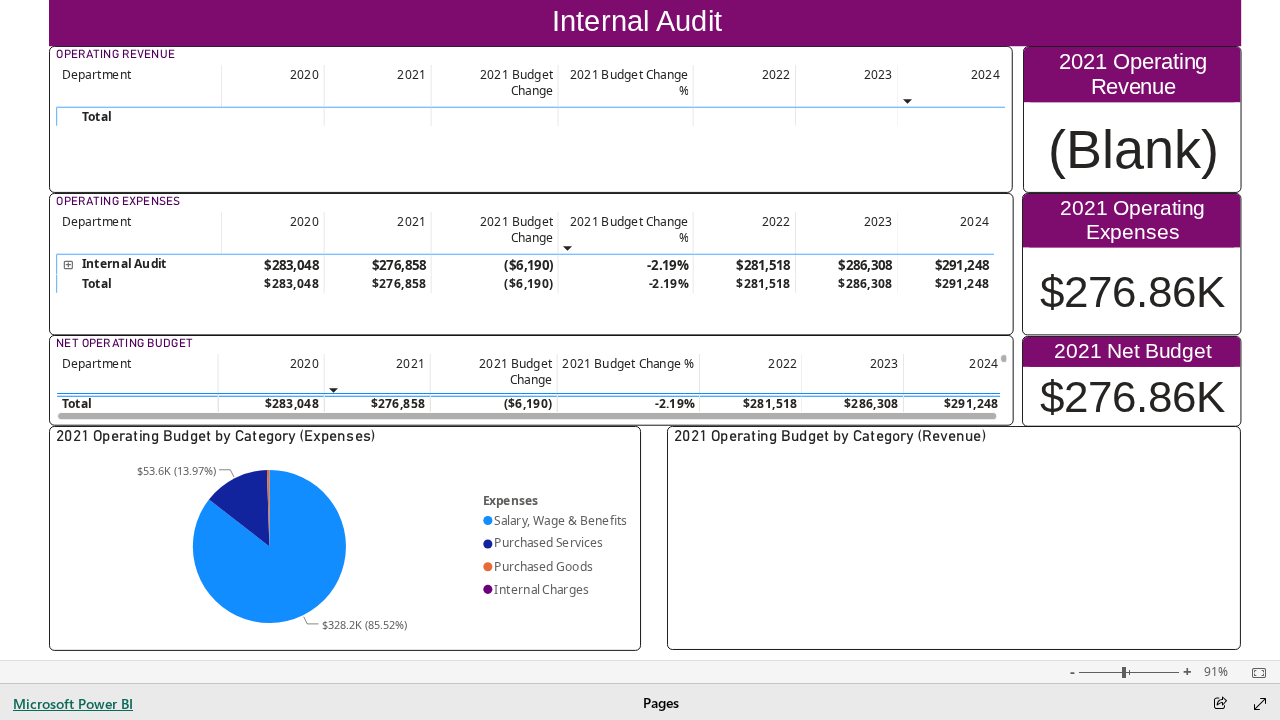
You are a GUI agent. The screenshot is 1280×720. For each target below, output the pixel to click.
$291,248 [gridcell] (961, 265)
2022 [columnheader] (782, 363)
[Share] (1220, 704)
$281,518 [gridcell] (763, 265)
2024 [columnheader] (983, 363)
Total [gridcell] (76, 403)
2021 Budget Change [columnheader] (515, 371)
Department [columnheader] (96, 74)
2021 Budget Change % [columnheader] (627, 363)
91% (1216, 672)
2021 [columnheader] (410, 363)
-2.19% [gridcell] (667, 265)
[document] (644, 23)
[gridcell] (273, 117)
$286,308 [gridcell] (865, 265)
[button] (67, 265)
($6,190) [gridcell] (528, 265)
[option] (268, 546)
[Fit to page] (1254, 673)
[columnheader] (273, 86)
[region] (640, 330)
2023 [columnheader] (883, 363)
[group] (645, 23)
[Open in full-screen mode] (1260, 704)
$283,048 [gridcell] (291, 265)
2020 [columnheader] (303, 363)
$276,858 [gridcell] (398, 265)
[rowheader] (139, 117)
